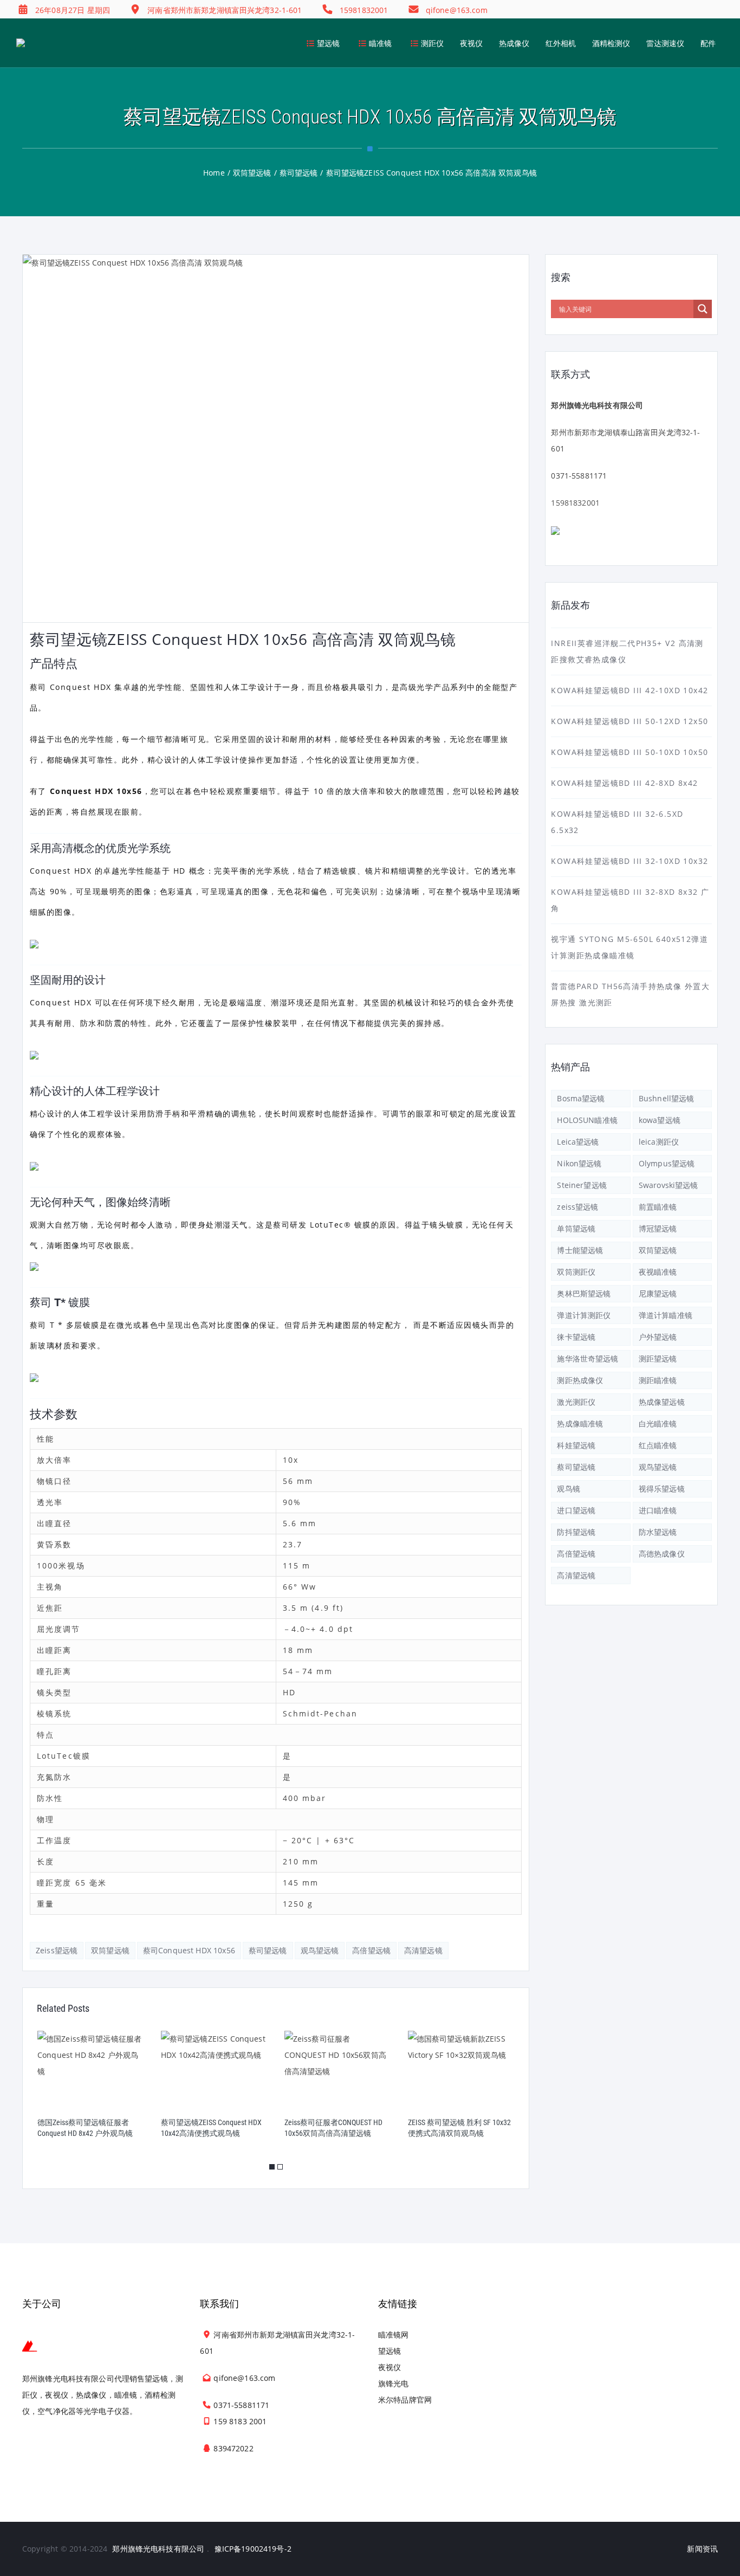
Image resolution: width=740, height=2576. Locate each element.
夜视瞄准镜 (658, 1272)
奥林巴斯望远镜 (584, 1293)
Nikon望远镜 (579, 1163)
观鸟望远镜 (320, 1950)
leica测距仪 (659, 1142)
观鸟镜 (568, 1489)
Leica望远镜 (578, 1142)
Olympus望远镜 (667, 1163)
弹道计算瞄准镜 (666, 1315)
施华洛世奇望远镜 (588, 1358)
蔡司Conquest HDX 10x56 (189, 1950)
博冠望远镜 (658, 1228)
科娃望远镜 (576, 1445)
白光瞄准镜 (658, 1423)
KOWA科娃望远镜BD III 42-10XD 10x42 (629, 690)
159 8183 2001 (240, 2421)
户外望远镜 (658, 1337)
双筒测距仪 (576, 1272)
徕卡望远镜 (576, 1337)
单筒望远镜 (576, 1228)
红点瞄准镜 (658, 1445)
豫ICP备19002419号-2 (253, 2549)
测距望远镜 (658, 1358)
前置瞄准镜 (658, 1207)
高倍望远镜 (371, 1950)
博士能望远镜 (580, 1250)
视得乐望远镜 (662, 1489)
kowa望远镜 (660, 1120)
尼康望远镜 (658, 1293)
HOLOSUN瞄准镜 (587, 1120)
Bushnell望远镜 (667, 1098)
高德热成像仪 (662, 1554)
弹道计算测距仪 (584, 1315)
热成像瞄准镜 (580, 1423)
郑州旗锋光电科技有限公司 (158, 2549)
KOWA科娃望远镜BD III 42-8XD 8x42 (624, 783)
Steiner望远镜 (582, 1185)
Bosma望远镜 (581, 1098)
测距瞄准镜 (658, 1380)
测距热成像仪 (580, 1380)
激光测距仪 (576, 1402)
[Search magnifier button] (703, 309)
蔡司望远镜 (268, 1950)
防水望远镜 (658, 1532)
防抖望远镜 (576, 1532)
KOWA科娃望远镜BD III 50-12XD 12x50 (629, 721)
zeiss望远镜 (57, 1950)
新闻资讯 (702, 2549)
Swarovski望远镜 (668, 1185)
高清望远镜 (423, 1950)
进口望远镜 (576, 1510)
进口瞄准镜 (658, 1510)
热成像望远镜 (662, 1402)
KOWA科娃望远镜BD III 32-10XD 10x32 (629, 861)
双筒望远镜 (110, 1950)
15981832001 (575, 503)
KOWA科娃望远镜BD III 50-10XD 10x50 (629, 752)
